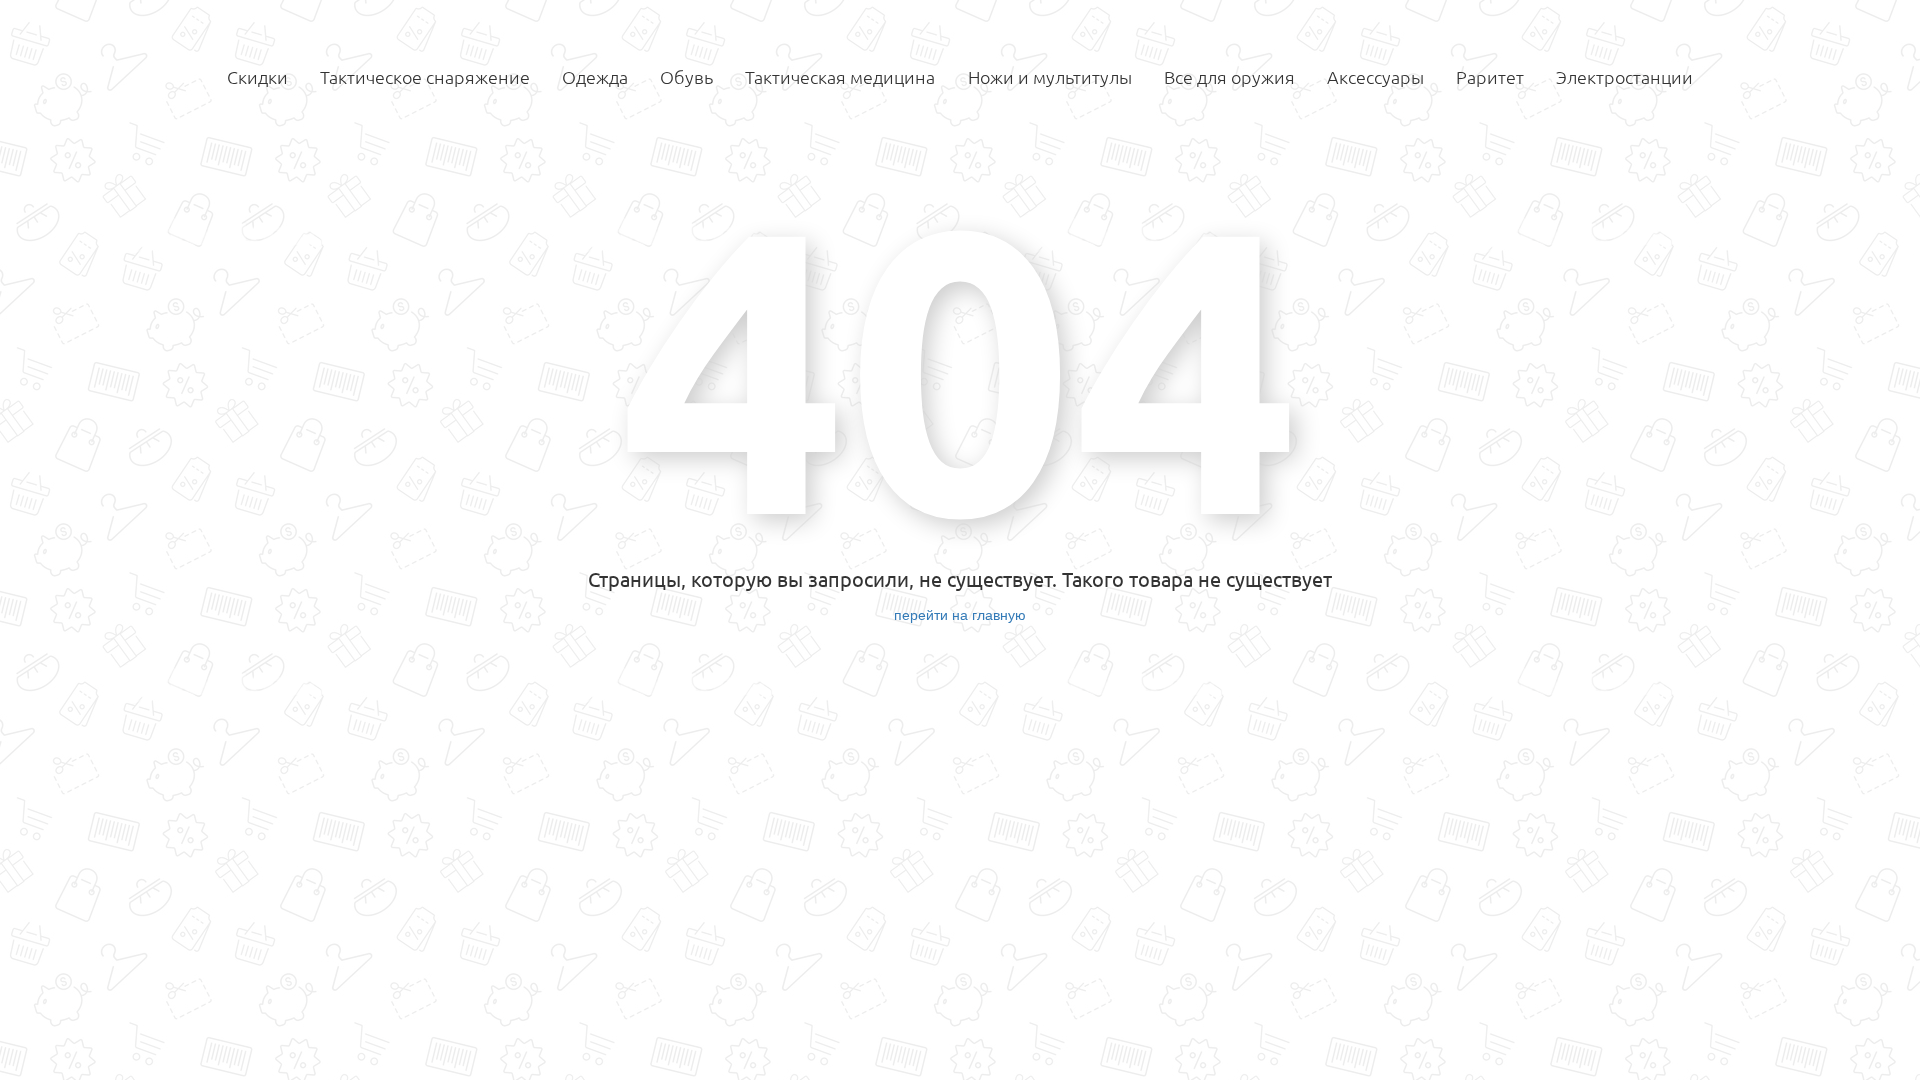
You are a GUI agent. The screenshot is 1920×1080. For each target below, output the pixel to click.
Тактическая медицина (840, 77)
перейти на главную (960, 614)
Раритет (1490, 77)
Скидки (257, 77)
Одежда (595, 77)
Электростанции (1624, 77)
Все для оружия (1229, 77)
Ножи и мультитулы (1050, 77)
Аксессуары (1375, 77)
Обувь (686, 77)
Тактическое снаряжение (425, 77)
